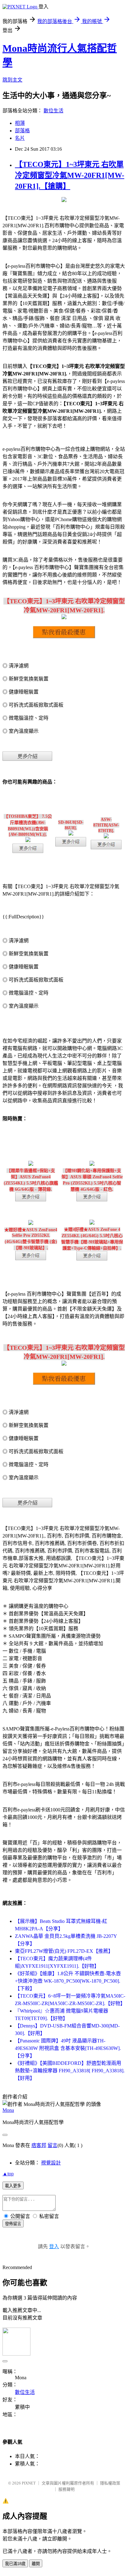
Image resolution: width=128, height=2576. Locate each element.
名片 (20, 138)
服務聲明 (66, 2489)
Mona (8, 2110)
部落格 (22, 131)
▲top (8, 2174)
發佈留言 (13, 2224)
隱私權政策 (110, 2483)
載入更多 (13, 2186)
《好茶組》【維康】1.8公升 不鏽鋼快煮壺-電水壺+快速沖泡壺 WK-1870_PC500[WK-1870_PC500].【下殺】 (68, 1981)
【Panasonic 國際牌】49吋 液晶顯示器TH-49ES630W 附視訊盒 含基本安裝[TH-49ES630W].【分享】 (68, 2048)
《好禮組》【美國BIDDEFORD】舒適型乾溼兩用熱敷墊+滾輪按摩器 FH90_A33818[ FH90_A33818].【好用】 (70, 2071)
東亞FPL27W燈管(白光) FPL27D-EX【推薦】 (64, 1951)
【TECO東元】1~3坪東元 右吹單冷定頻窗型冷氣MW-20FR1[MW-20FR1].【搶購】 (70, 175)
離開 (36, 2564)
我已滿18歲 (15, 2564)
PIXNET (29, 2483)
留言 (53, 2145)
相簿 (20, 123)
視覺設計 (51, 2163)
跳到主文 (12, 80)
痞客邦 (39, 2145)
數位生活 (53, 111)
